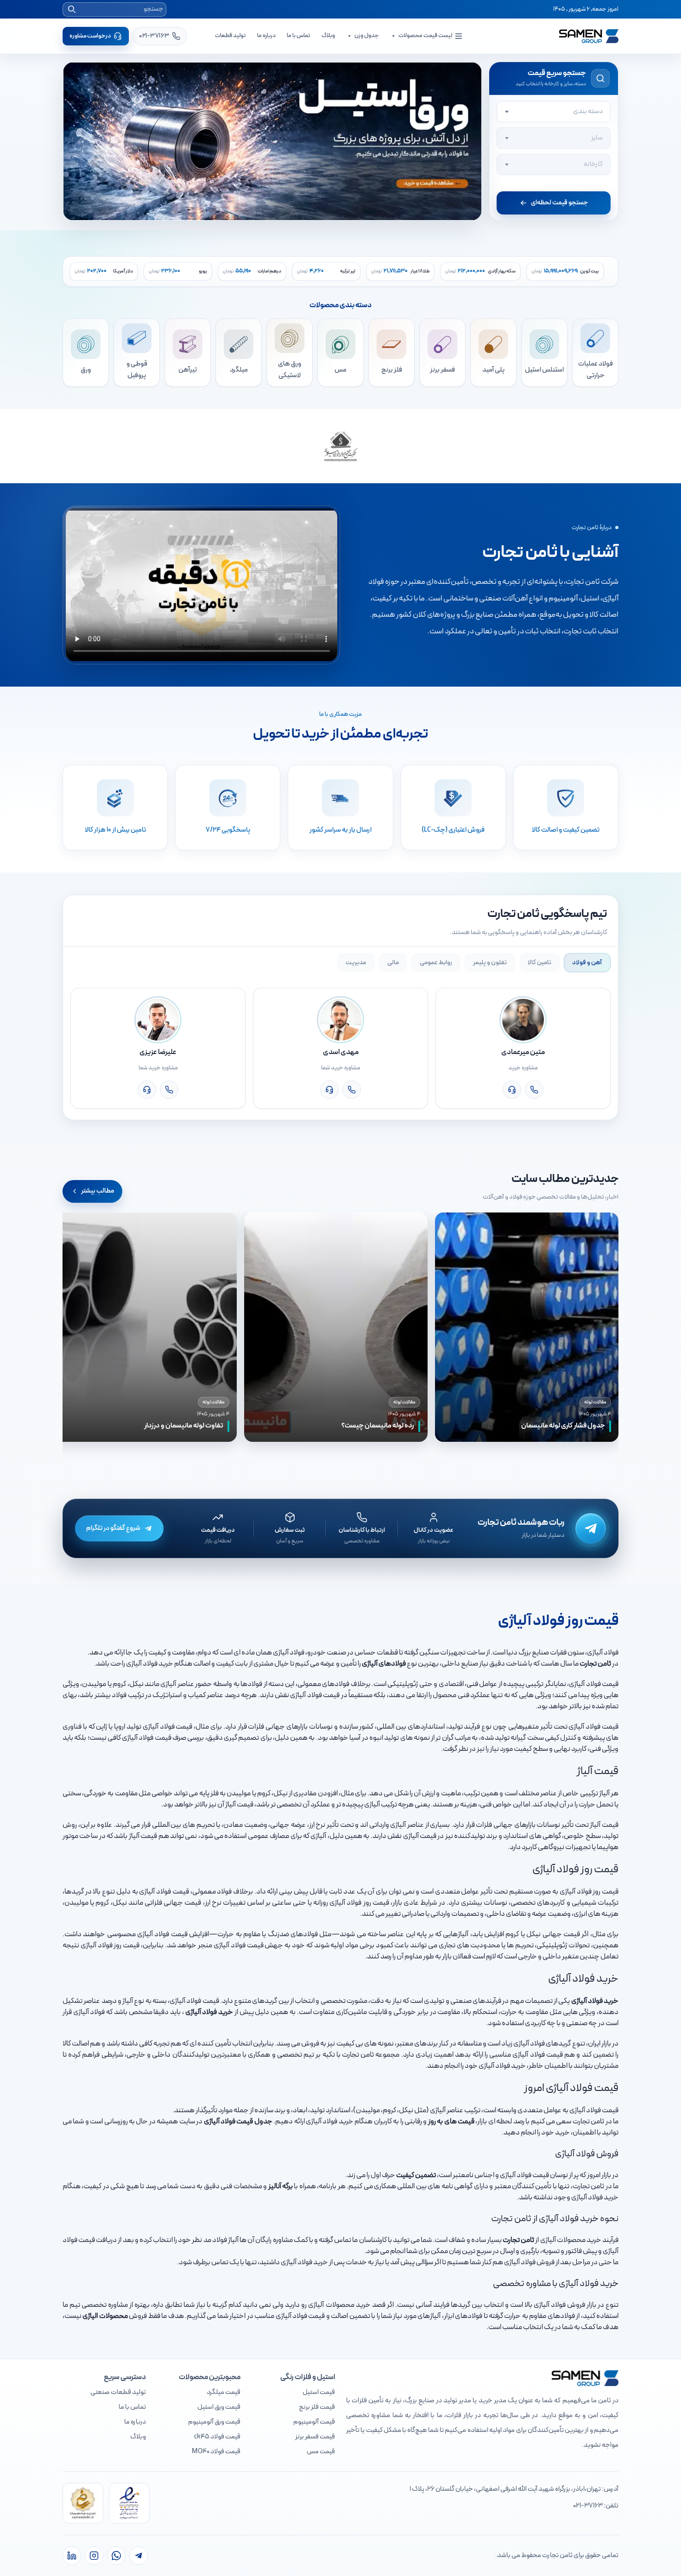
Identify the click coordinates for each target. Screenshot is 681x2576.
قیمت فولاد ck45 (217, 2437)
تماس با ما (299, 36)
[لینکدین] (72, 2556)
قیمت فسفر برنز (315, 2437)
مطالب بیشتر (98, 1191)
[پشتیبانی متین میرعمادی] (512, 1090)
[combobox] (554, 112)
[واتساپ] (116, 2556)
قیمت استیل (319, 2392)
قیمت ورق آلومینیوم (214, 2422)
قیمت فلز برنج (317, 2407)
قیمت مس (321, 2452)
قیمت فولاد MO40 (216, 2452)
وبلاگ (328, 36)
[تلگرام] (139, 2556)
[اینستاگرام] (94, 2556)
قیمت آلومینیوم (314, 2422)
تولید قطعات (230, 36)
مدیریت (356, 963)
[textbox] (554, 112)
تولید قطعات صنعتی (118, 2392)
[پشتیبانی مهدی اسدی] (329, 1090)
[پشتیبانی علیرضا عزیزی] (147, 1090)
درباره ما (266, 36)
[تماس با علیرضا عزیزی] (169, 1090)
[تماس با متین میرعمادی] (534, 1090)
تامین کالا (539, 963)
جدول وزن (367, 36)
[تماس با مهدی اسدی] (352, 1090)
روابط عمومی (436, 963)
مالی (393, 963)
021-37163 (588, 2506)
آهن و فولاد (587, 963)
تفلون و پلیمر (490, 963)
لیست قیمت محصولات (425, 36)
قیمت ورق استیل (219, 2407)
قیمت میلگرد (224, 2392)
